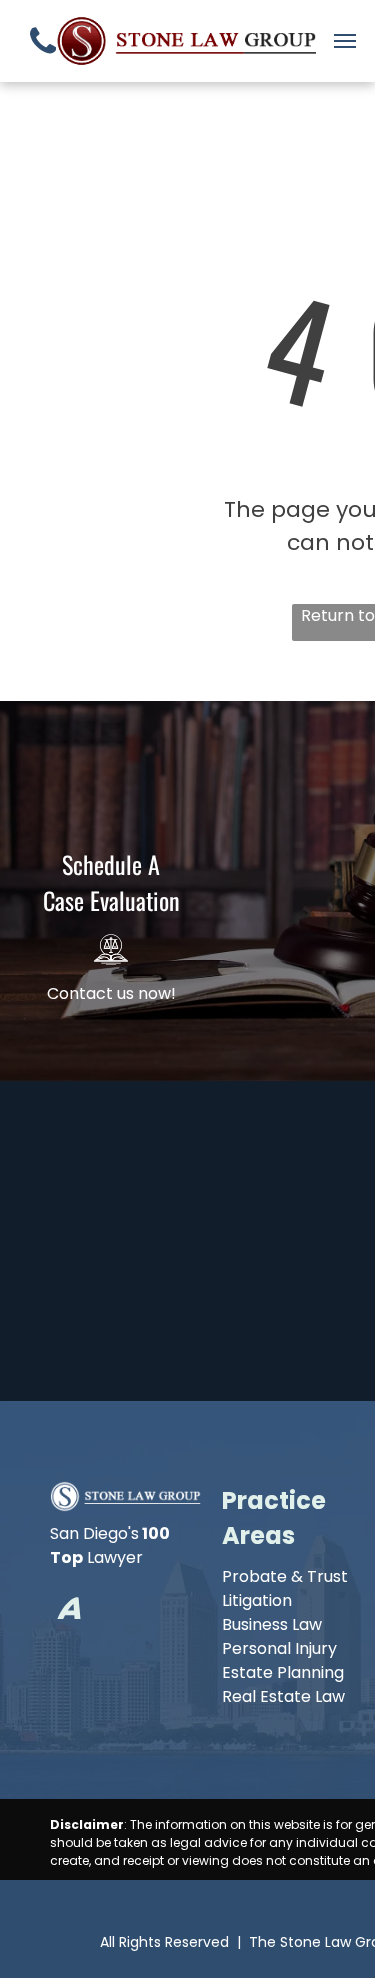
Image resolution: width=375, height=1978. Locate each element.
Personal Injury (279, 1648)
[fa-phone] (43, 59)
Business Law (272, 1624)
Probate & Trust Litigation (285, 1588)
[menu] (345, 41)
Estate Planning (283, 1672)
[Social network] (69, 1611)
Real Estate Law (283, 1696)
